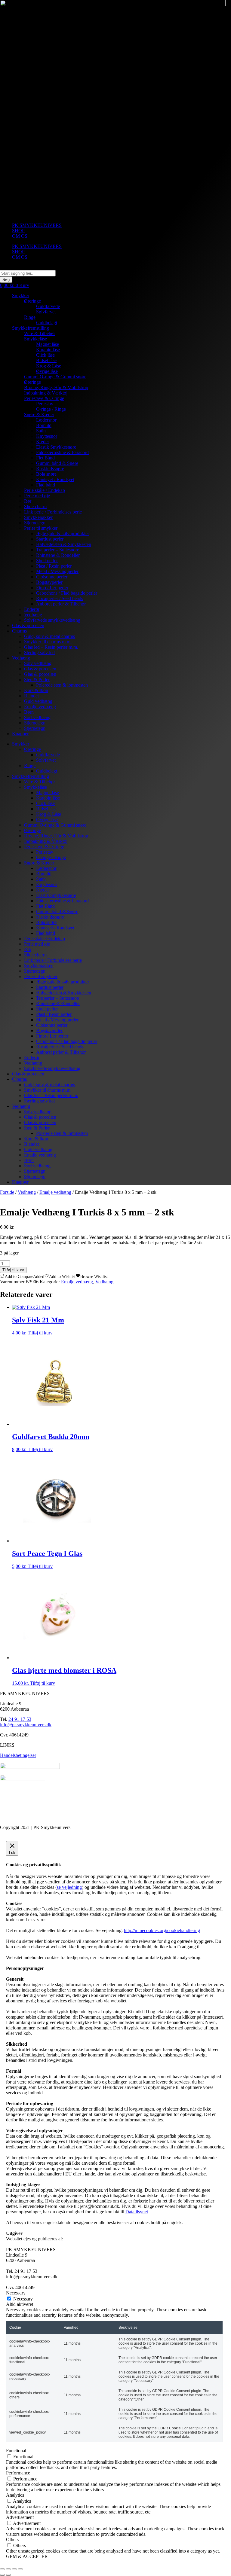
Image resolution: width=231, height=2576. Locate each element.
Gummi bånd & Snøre (57, 463)
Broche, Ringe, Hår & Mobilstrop (56, 387)
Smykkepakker (38, 517)
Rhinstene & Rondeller (58, 555)
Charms (19, 631)
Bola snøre (46, 474)
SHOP (18, 231)
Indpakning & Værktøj (46, 393)
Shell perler (47, 561)
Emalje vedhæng (40, 707)
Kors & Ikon (36, 690)
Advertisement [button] (20, 2517)
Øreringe (32, 301)
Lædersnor (46, 420)
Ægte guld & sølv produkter (63, 533)
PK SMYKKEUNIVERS (37, 225)
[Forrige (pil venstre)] (2, 2575)
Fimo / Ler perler (52, 588)
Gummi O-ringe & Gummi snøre (55, 377)
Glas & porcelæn (28, 625)
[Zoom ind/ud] (2, 2569)
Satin (41, 431)
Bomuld (44, 425)
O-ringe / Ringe (51, 409)
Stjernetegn (35, 523)
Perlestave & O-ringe (44, 398)
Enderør (32, 609)
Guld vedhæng (38, 701)
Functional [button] (16, 2451)
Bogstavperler (49, 582)
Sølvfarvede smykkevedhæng (52, 620)
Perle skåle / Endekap (45, 490)
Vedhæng (33, 615)
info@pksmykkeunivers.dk (26, 1725)
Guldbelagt (47, 323)
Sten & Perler (37, 680)
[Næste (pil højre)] (8, 2575)
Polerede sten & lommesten (62, 685)
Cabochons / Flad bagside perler (67, 593)
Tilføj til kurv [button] (40, 1333)
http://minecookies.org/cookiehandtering (162, 1930)
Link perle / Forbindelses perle (53, 512)
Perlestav (45, 404)
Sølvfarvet (46, 312)
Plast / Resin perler (54, 566)
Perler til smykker (41, 528)
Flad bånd (46, 485)
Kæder (43, 442)
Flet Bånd (45, 458)
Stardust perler (50, 539)
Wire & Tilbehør (40, 333)
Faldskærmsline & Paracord (62, 452)
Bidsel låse (46, 360)
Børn (29, 712)
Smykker (21, 296)
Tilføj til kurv (13, 1270)
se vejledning (69, 1887)
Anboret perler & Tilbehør (61, 604)
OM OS (20, 236)
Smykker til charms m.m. (48, 642)
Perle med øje (37, 496)
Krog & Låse (49, 366)
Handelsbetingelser (18, 1755)
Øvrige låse (47, 371)
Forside (7, 1192)
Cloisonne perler (52, 577)
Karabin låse (48, 350)
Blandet (31, 696)
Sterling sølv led (39, 652)
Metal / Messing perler (57, 571)
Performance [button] (18, 2473)
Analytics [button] (15, 2495)
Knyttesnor (47, 436)
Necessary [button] (16, 2293)
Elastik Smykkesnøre (56, 447)
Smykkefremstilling (31, 328)
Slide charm (35, 506)
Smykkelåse (35, 339)
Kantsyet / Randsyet (55, 479)
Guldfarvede (48, 306)
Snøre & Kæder (39, 415)
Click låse (45, 355)
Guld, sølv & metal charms (49, 636)
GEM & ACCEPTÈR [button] (27, 2556)
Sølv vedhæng (38, 663)
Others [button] (12, 2539)
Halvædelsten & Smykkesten (64, 544)
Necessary (23, 2299)
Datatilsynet (137, 2212)
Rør (28, 501)
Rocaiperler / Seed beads (60, 598)
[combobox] (28, 273)
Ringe (30, 317)
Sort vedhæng (37, 717)
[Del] (14, 2569)
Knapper (20, 734)
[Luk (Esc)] (20, 2569)
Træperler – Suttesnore (58, 550)
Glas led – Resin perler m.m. (51, 647)
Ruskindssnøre (50, 469)
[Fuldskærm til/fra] (8, 2569)
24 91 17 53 (20, 1719)
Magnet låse (48, 344)
